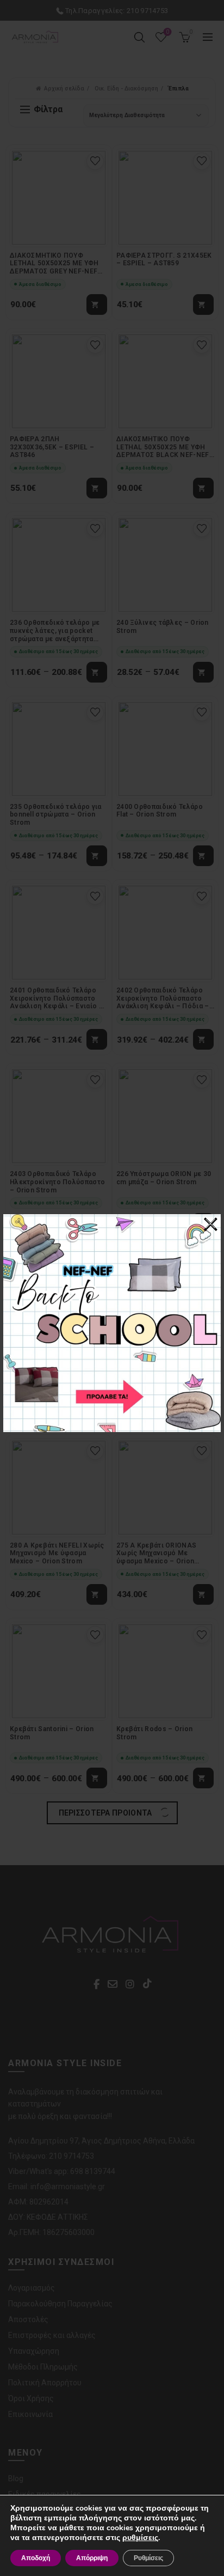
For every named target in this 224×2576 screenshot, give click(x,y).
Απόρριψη (92, 2558)
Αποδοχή (36, 2558)
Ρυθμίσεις (148, 2558)
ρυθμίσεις (140, 2538)
